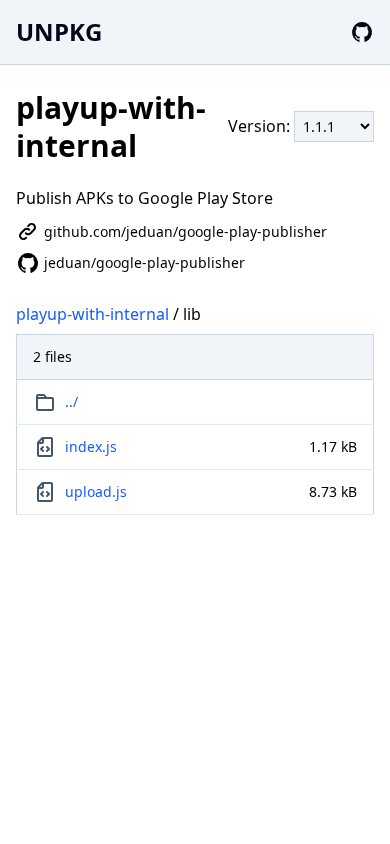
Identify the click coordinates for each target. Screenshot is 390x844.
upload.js (96, 491)
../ (71, 401)
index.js (91, 446)
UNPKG (59, 31)
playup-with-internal (92, 314)
